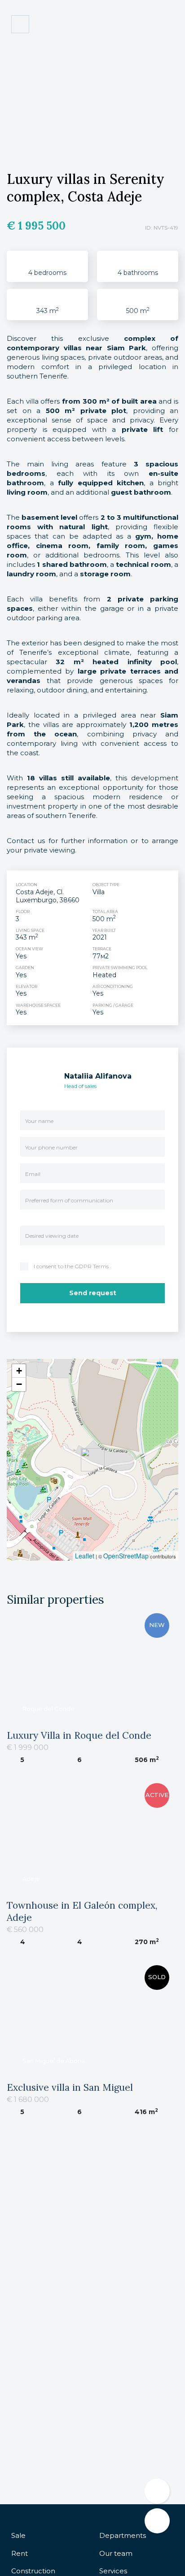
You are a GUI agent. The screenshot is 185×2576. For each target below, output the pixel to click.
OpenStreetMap (126, 1556)
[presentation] (17, 124)
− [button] (19, 1384)
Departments (123, 2535)
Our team (116, 2553)
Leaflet (85, 1556)
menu (168, 25)
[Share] (157, 2491)
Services (113, 2571)
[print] (157, 2521)
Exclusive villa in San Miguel (70, 2087)
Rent (20, 2553)
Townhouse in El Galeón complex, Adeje (82, 1911)
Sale (18, 2535)
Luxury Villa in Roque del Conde (79, 1735)
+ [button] (19, 1371)
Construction (33, 2571)
